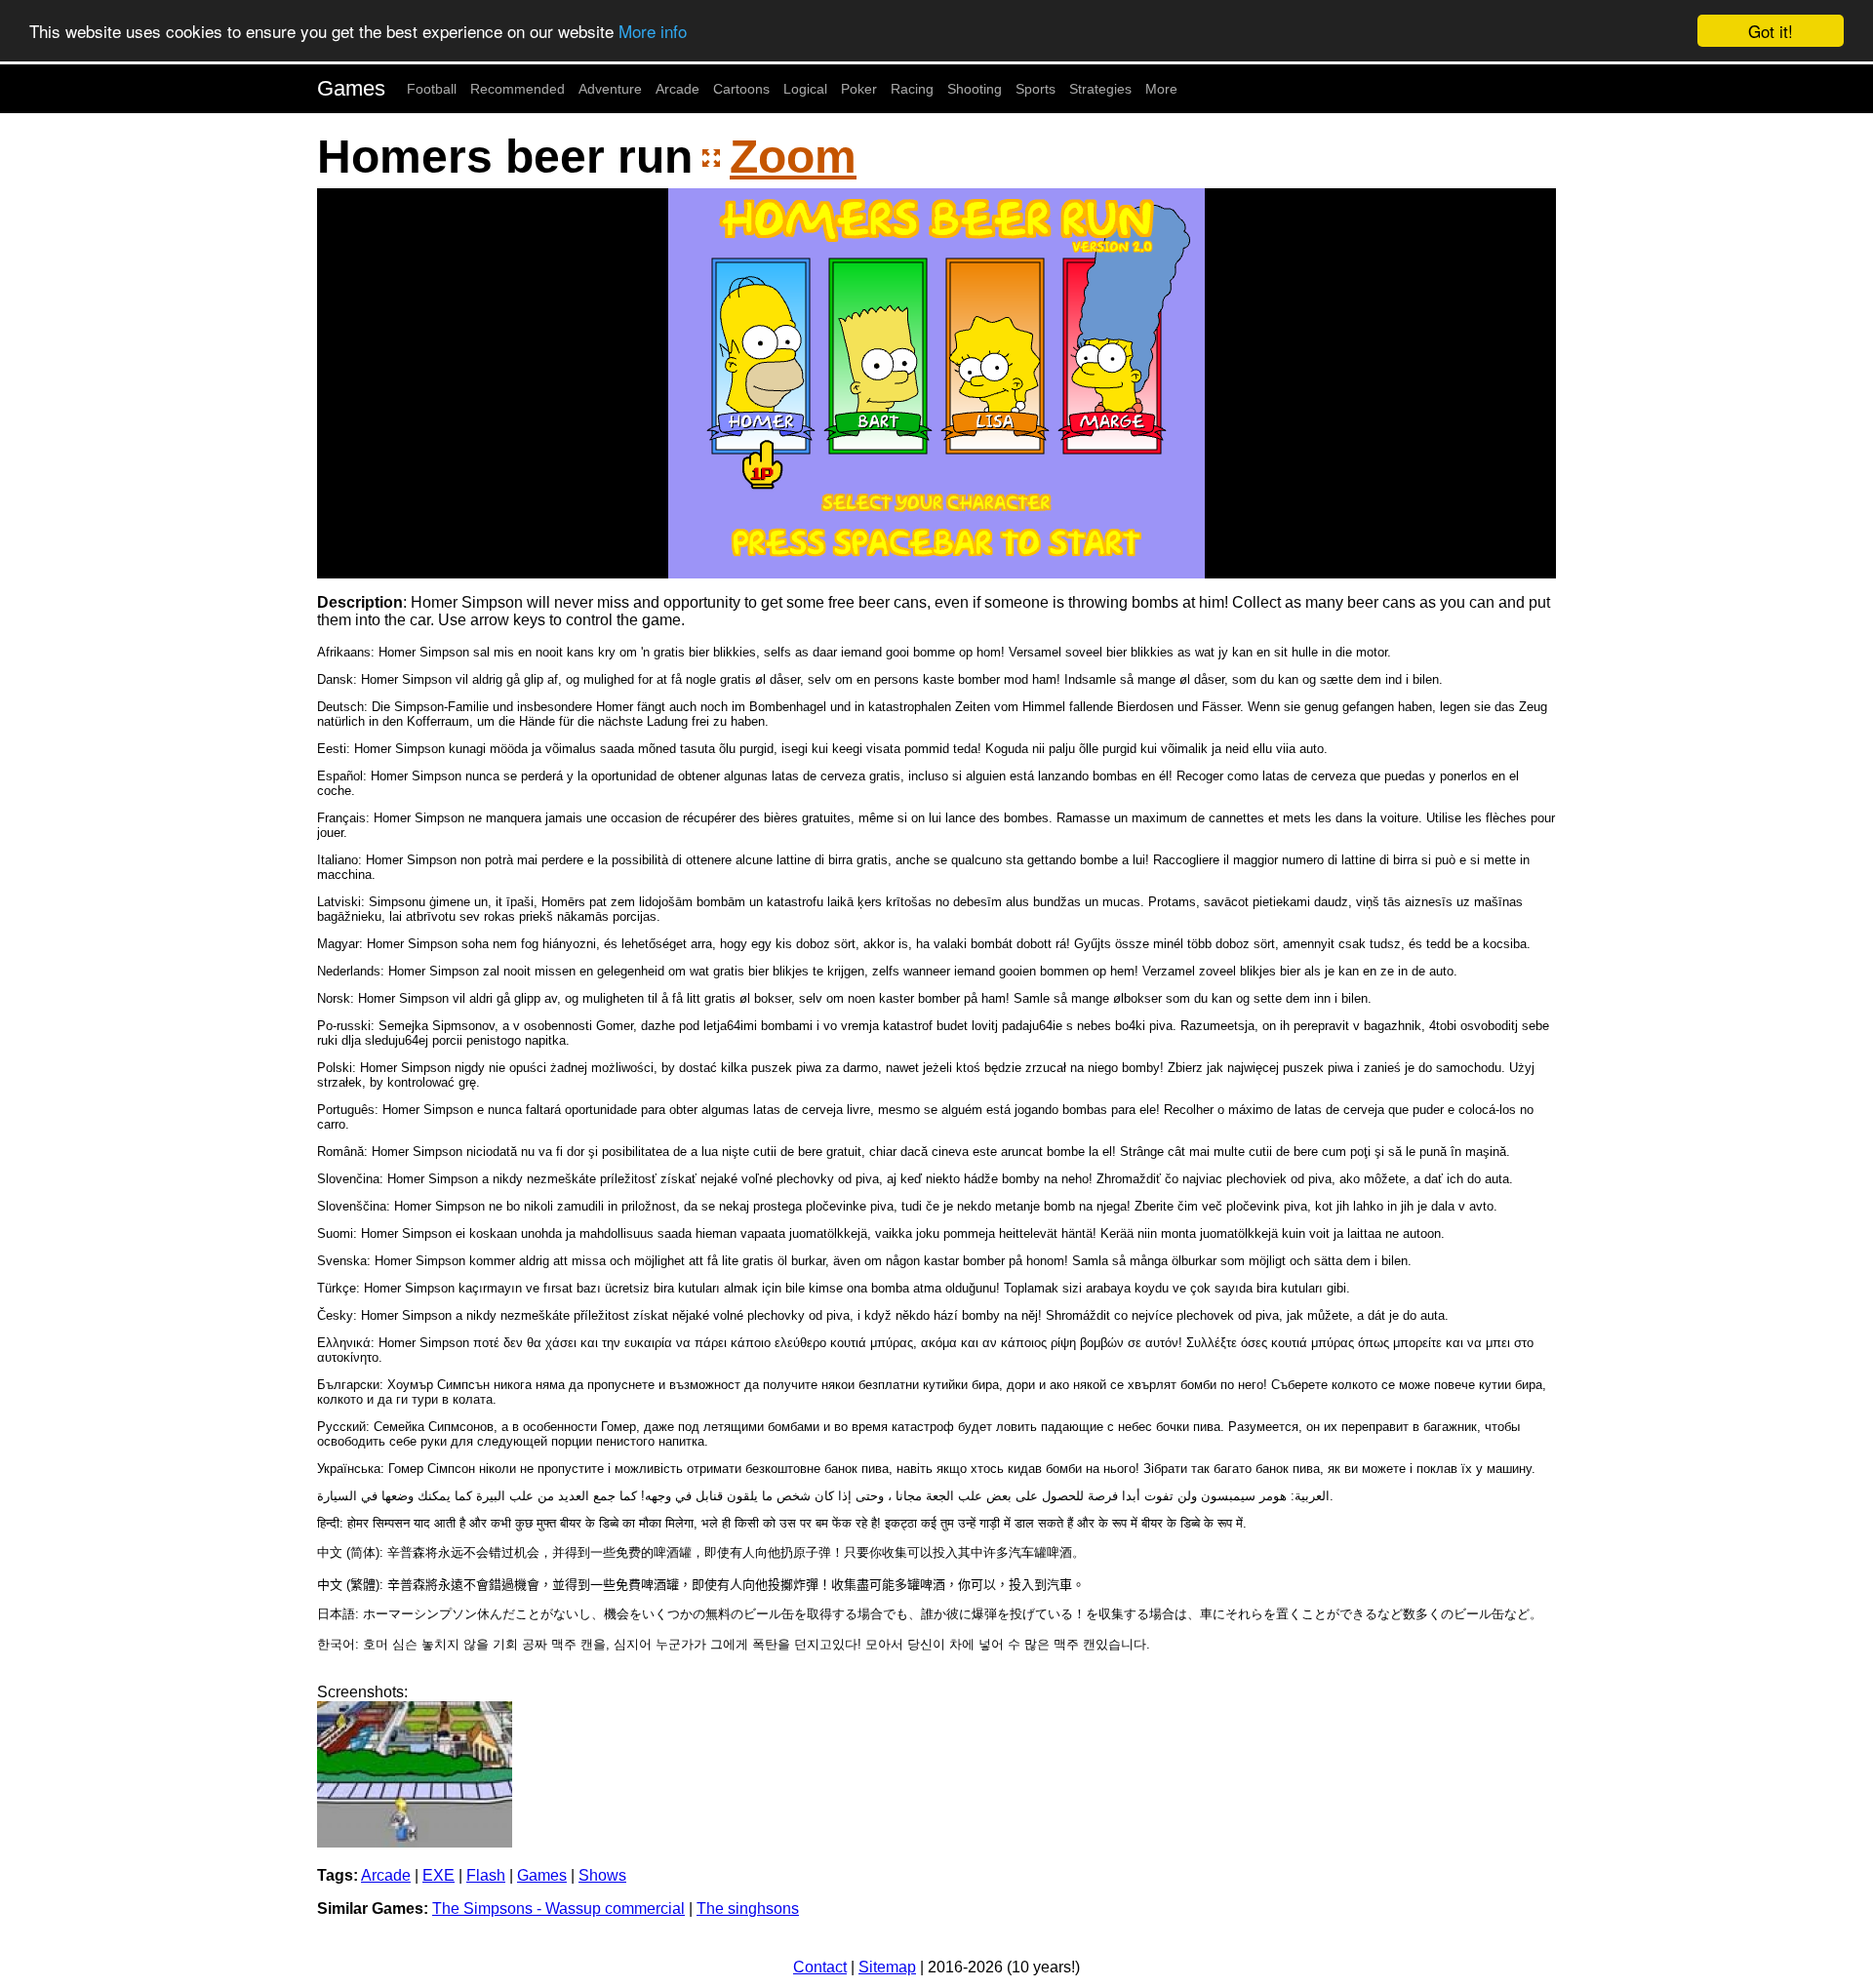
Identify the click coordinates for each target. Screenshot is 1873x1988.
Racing (912, 89)
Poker (859, 89)
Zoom (793, 157)
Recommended (518, 89)
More (1161, 89)
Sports (1036, 89)
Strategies (1100, 89)
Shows (602, 1875)
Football (432, 89)
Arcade (677, 89)
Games (351, 88)
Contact (820, 1967)
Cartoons (741, 89)
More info (653, 32)
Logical (805, 89)
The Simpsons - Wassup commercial (558, 1908)
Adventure (610, 89)
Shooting (975, 89)
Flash (486, 1875)
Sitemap (887, 1967)
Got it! (1771, 31)
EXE (438, 1875)
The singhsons (748, 1908)
